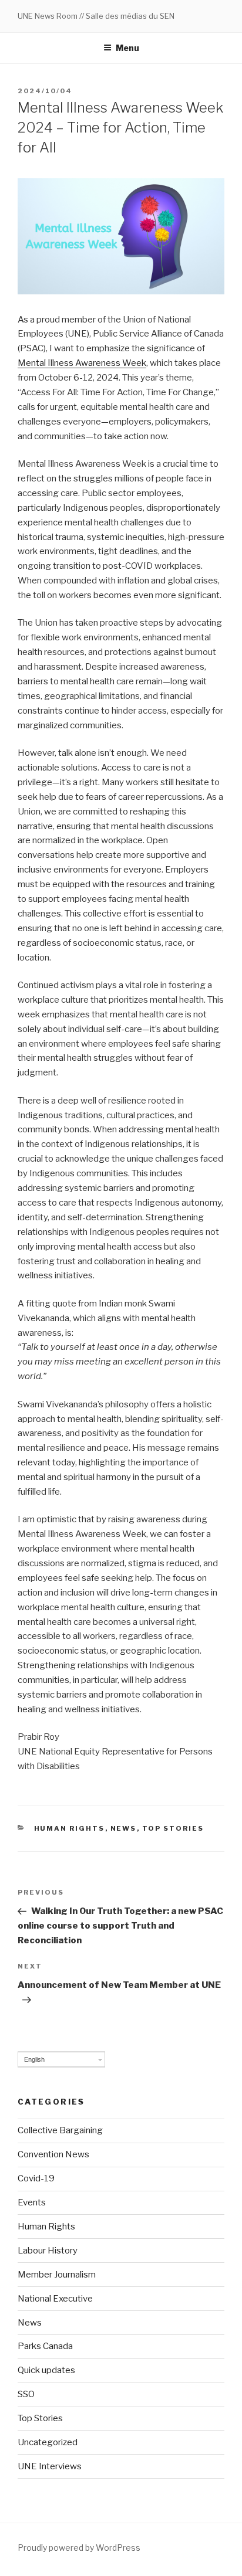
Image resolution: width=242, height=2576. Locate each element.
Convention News (53, 2154)
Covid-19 (36, 2178)
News (124, 1828)
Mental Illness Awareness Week (82, 363)
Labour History (48, 2251)
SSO (26, 2394)
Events (32, 2202)
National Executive (55, 2299)
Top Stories (173, 1828)
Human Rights (70, 1828)
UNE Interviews (50, 2466)
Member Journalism (57, 2275)
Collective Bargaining (60, 2130)
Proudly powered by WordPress (79, 2548)
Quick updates (46, 2370)
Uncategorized (48, 2442)
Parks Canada (45, 2346)
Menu (127, 48)
